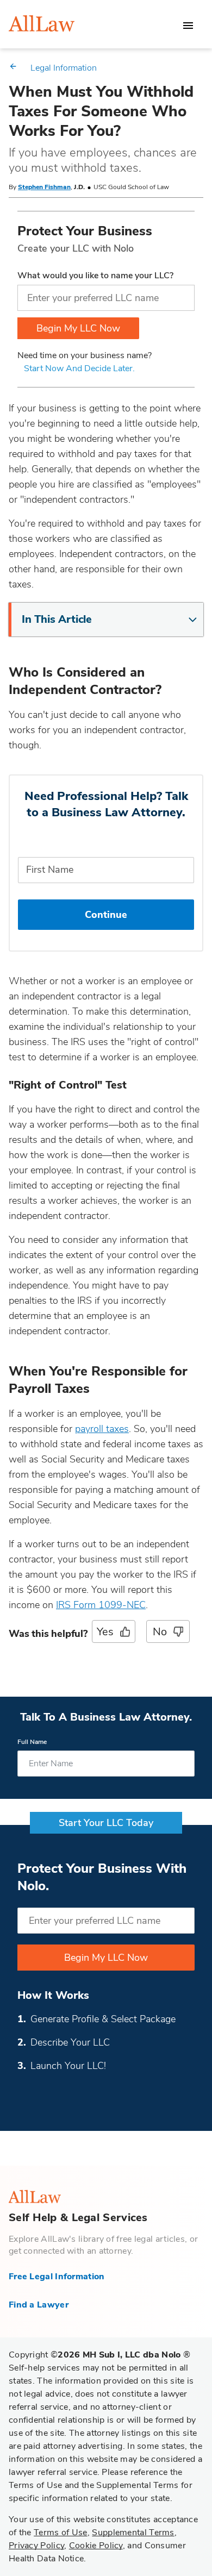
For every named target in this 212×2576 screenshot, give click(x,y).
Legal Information (64, 68)
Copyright (99, 2355)
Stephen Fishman (44, 187)
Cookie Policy (96, 2546)
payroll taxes (102, 1429)
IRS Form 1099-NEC (101, 1605)
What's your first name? (106, 842)
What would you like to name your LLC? (95, 276)
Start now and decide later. (79, 368)
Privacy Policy (36, 2546)
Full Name (32, 1742)
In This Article (57, 619)
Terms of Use (61, 2533)
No (160, 1632)
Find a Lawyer (39, 2305)
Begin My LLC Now (78, 328)
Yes (105, 1632)
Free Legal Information (57, 2277)
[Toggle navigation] (188, 26)
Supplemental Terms (133, 2533)
